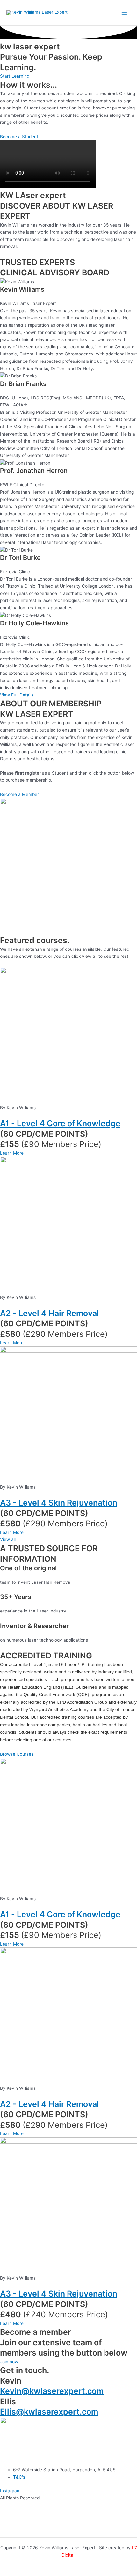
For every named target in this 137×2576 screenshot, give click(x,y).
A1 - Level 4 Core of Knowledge (60, 1123)
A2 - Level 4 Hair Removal (50, 1313)
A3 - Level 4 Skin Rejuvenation (59, 1503)
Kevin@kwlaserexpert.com (52, 2391)
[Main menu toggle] (124, 13)
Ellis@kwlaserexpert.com (49, 2412)
